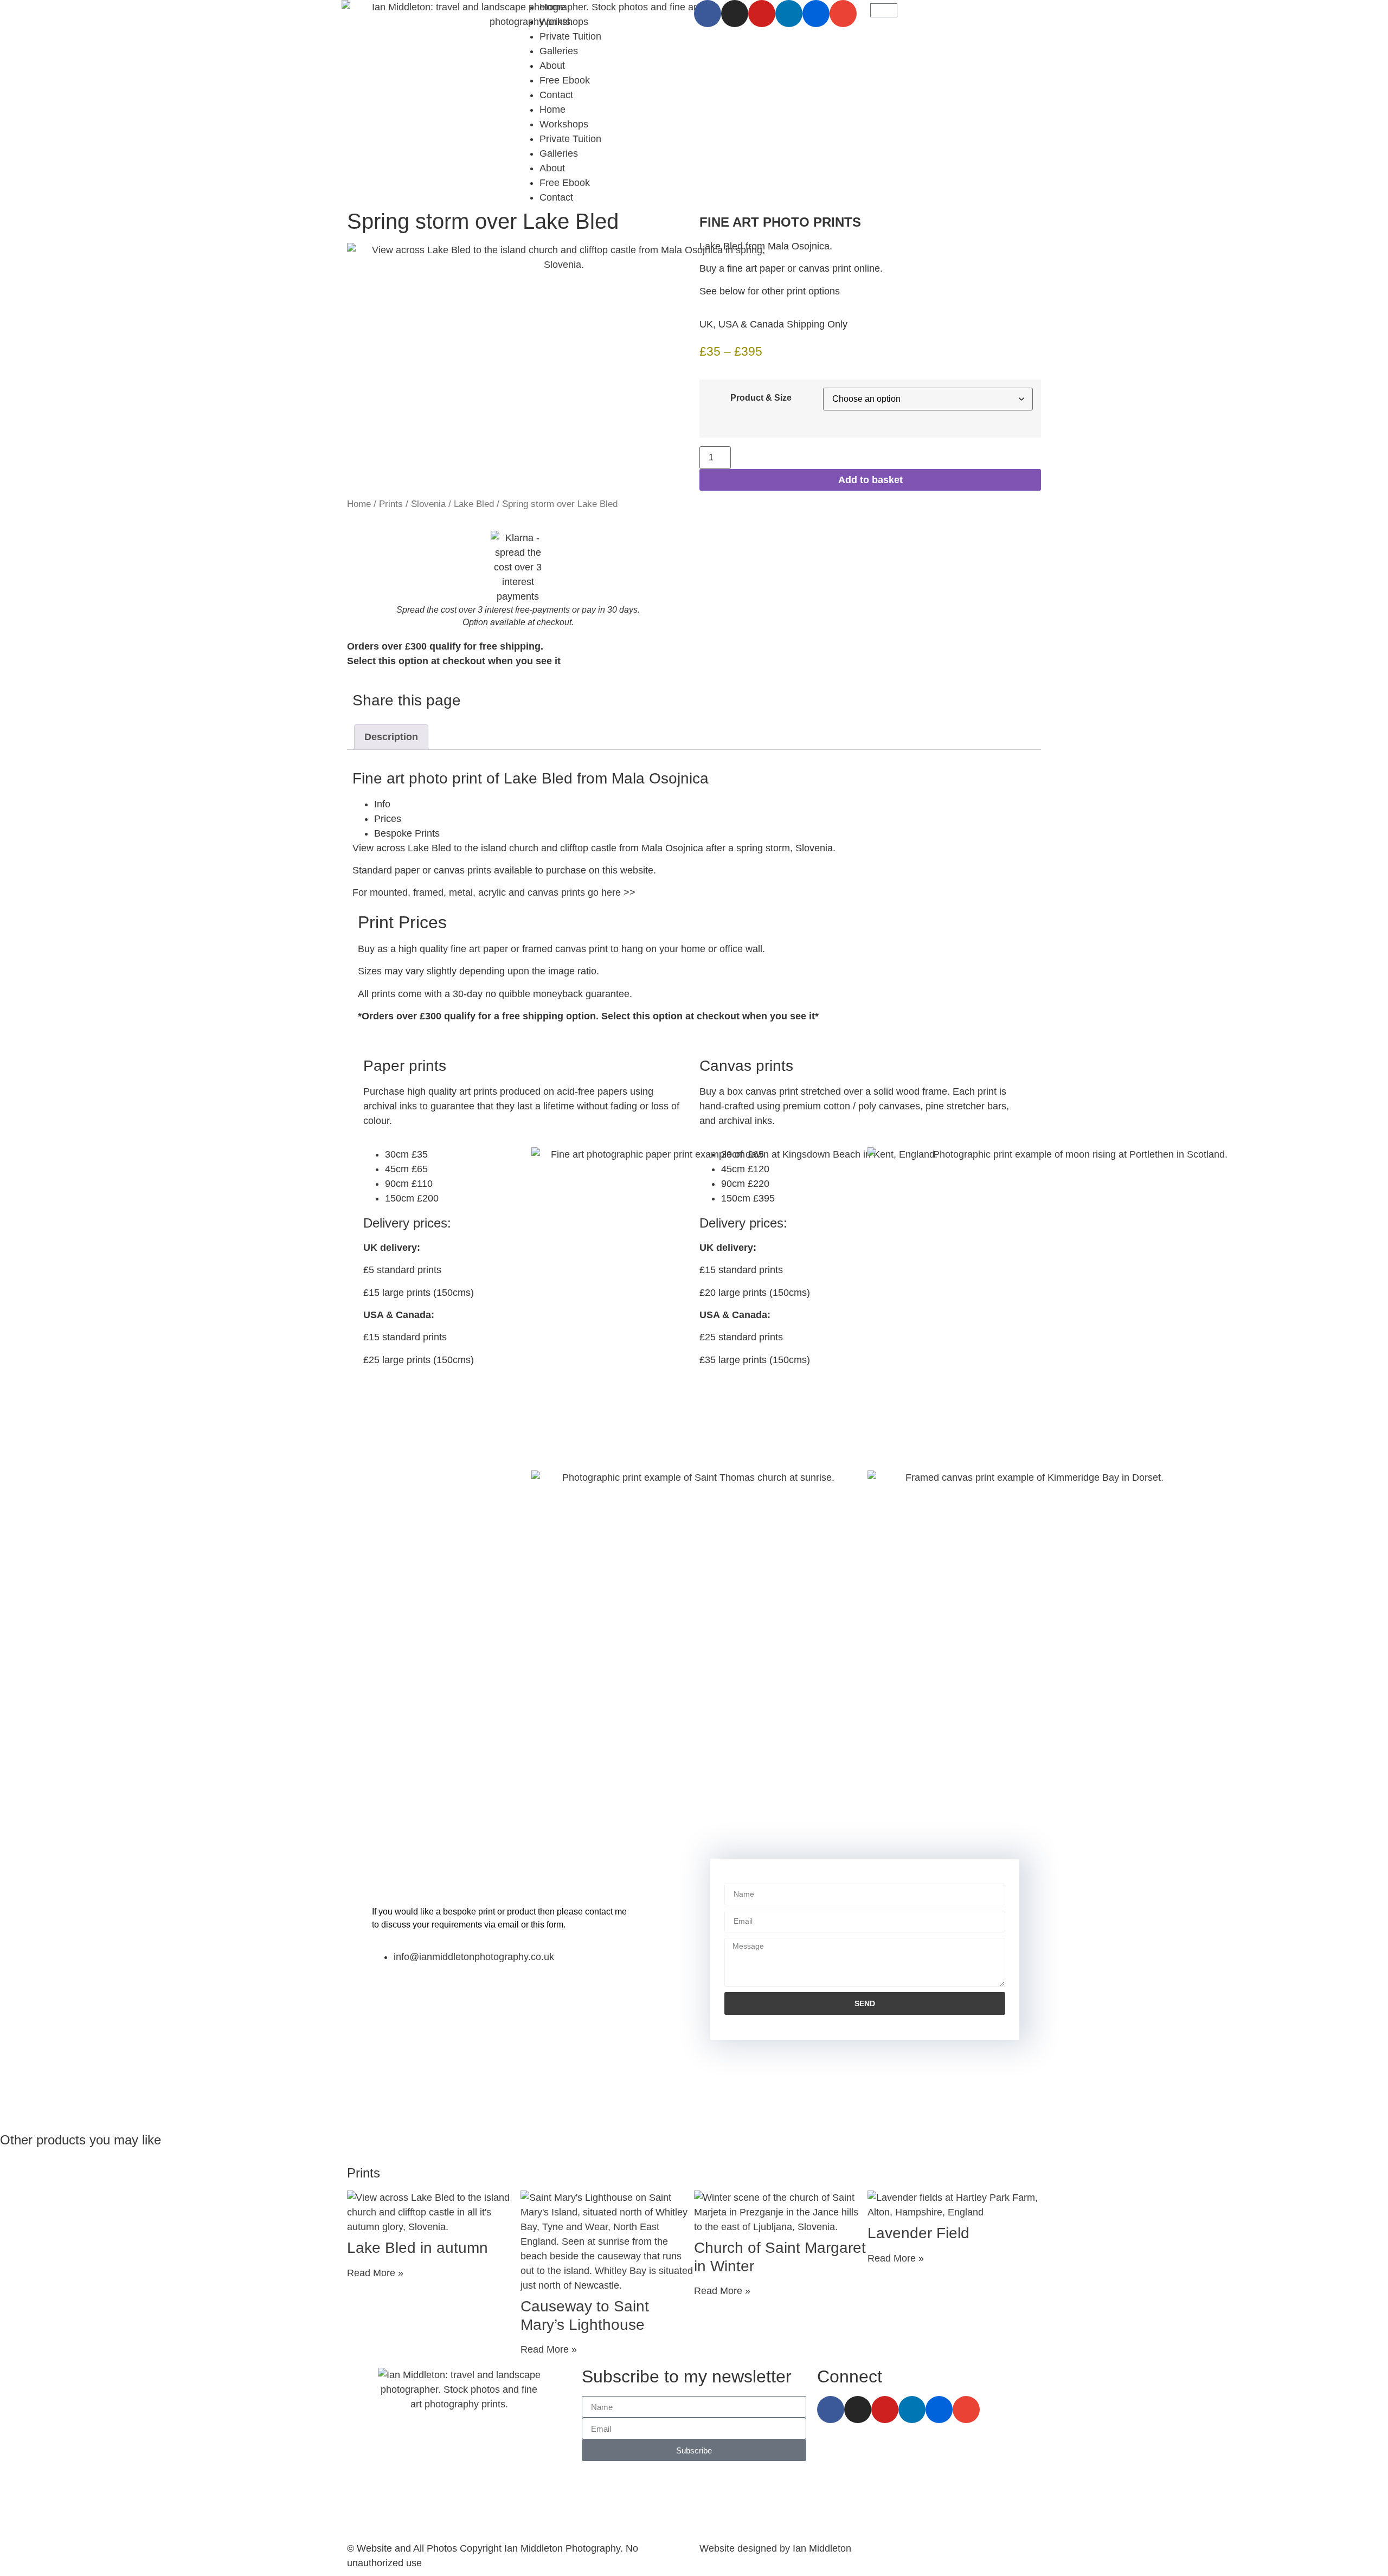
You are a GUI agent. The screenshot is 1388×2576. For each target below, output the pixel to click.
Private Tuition (570, 36)
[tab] (705, 804)
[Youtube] (762, 14)
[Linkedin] (789, 14)
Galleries (559, 51)
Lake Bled (474, 504)
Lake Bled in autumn (417, 2248)
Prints (391, 504)
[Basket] (884, 10)
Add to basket (870, 480)
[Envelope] (843, 14)
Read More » (375, 2273)
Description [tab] (391, 737)
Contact (556, 95)
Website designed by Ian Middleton (775, 2548)
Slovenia (428, 504)
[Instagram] (735, 14)
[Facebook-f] (708, 14)
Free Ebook (565, 80)
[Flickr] (816, 14)
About (552, 66)
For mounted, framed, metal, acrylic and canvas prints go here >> (494, 892)
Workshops (564, 22)
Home (552, 7)
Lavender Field (918, 2233)
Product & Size (761, 397)
